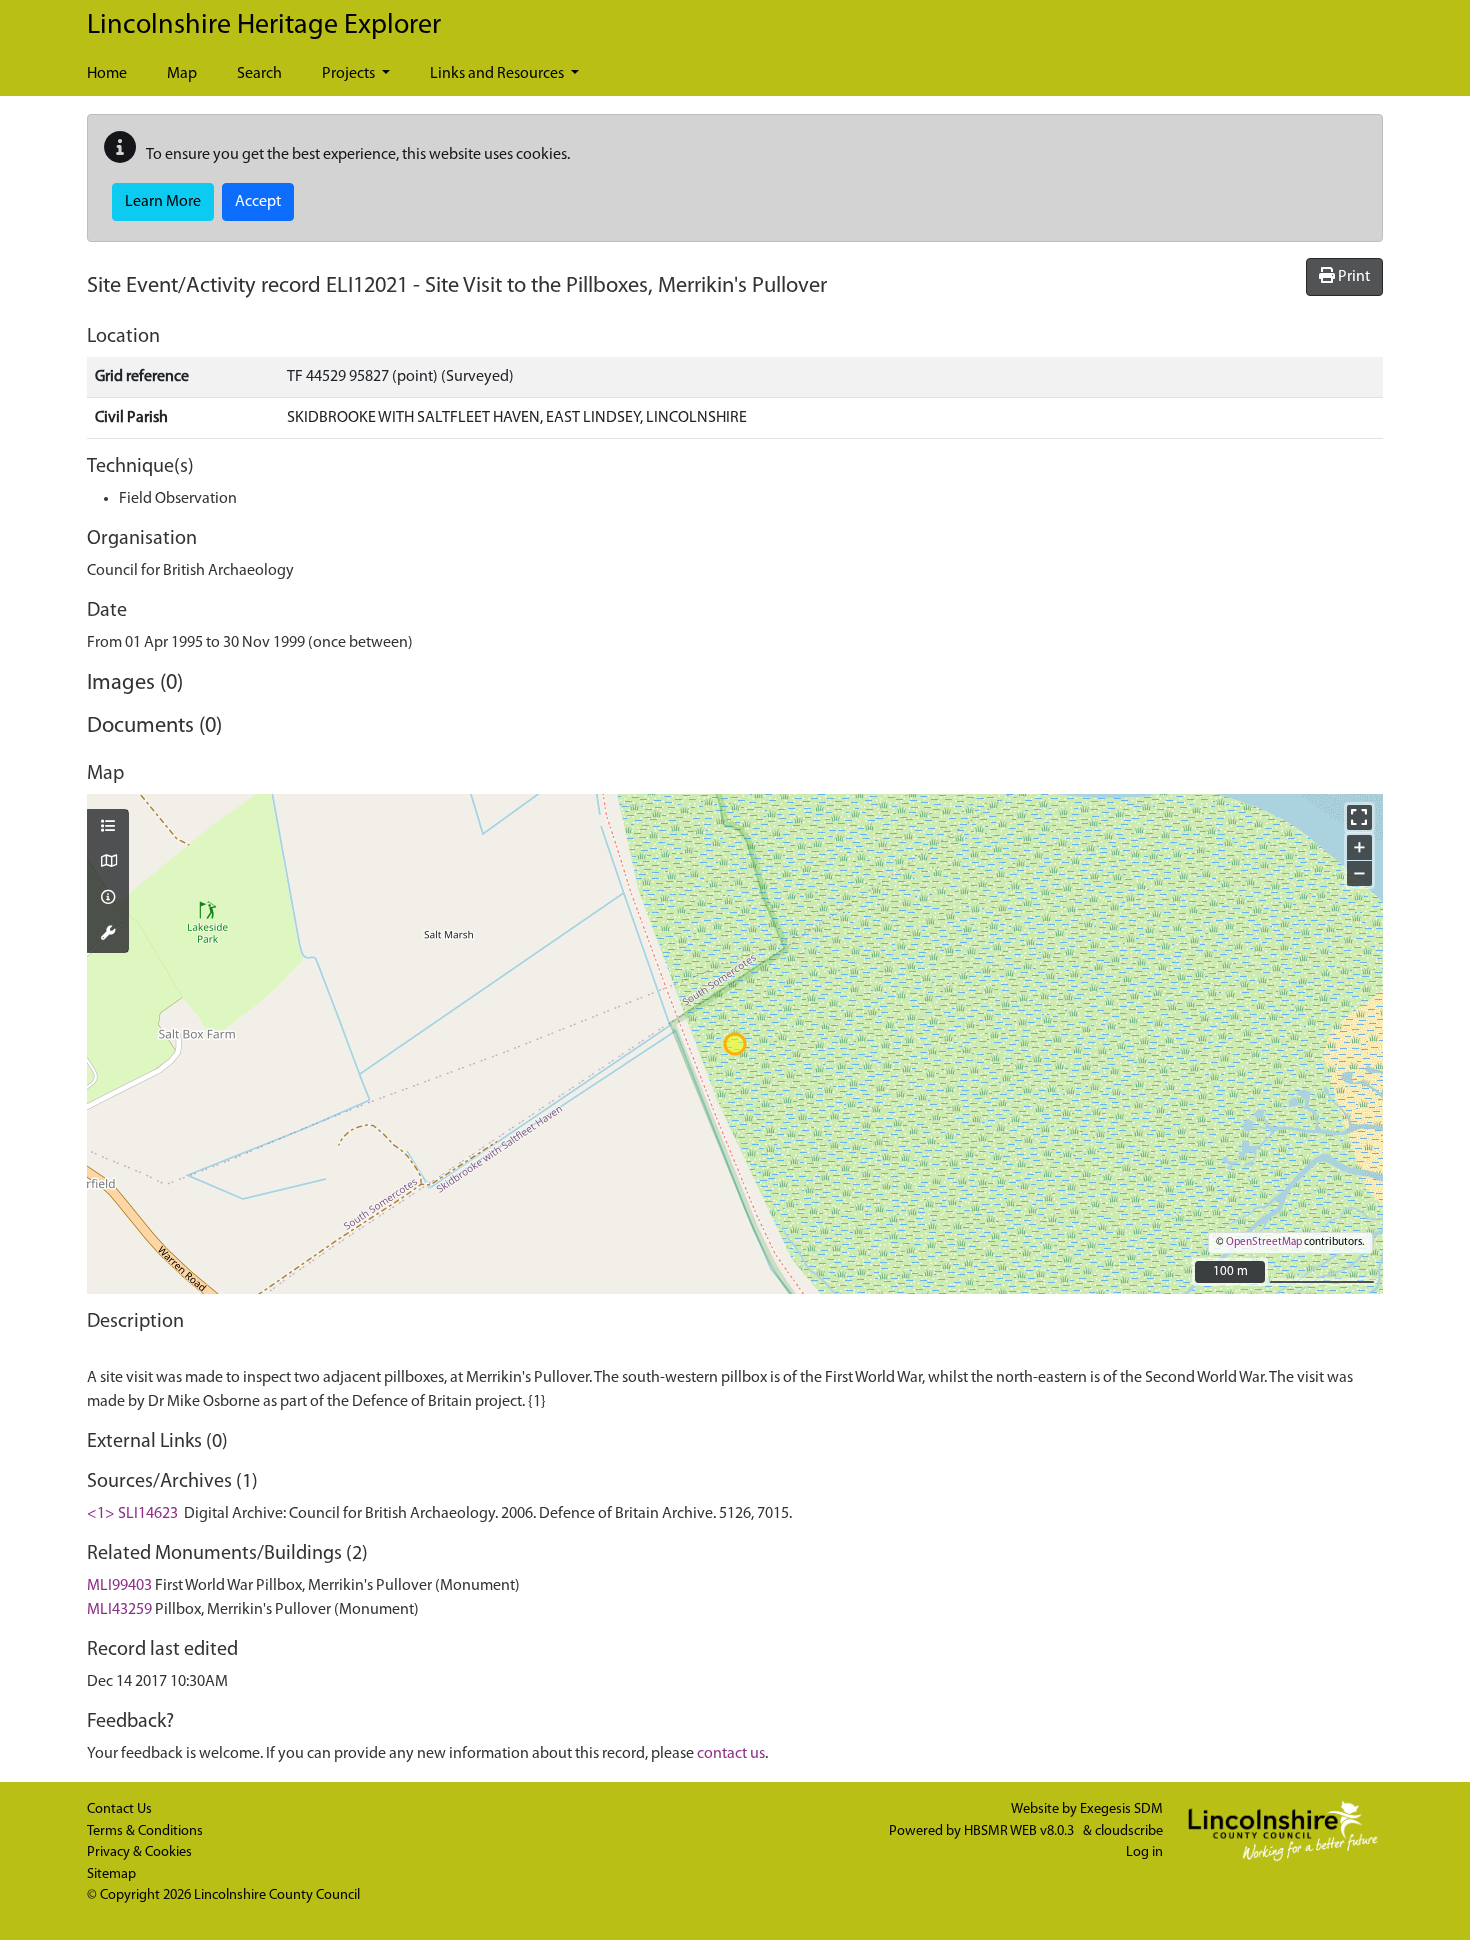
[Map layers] (108, 828)
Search (259, 74)
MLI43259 (119, 1610)
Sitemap (111, 1874)
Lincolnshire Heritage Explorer (264, 26)
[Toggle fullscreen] (1359, 817)
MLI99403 (119, 1586)
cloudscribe (1129, 1831)
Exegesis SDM (1121, 1809)
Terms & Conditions (145, 1831)
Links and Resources (498, 74)
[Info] (108, 899)
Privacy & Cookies (139, 1852)
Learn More (163, 202)
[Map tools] (108, 935)
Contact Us (119, 1809)
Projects (350, 74)
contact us (731, 1754)
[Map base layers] (108, 863)
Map (182, 74)
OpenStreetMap (1264, 1242)
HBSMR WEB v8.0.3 (1020, 1831)
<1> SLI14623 (132, 1514)
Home (107, 74)
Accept (258, 202)
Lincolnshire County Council (277, 1895)
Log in (1144, 1852)
